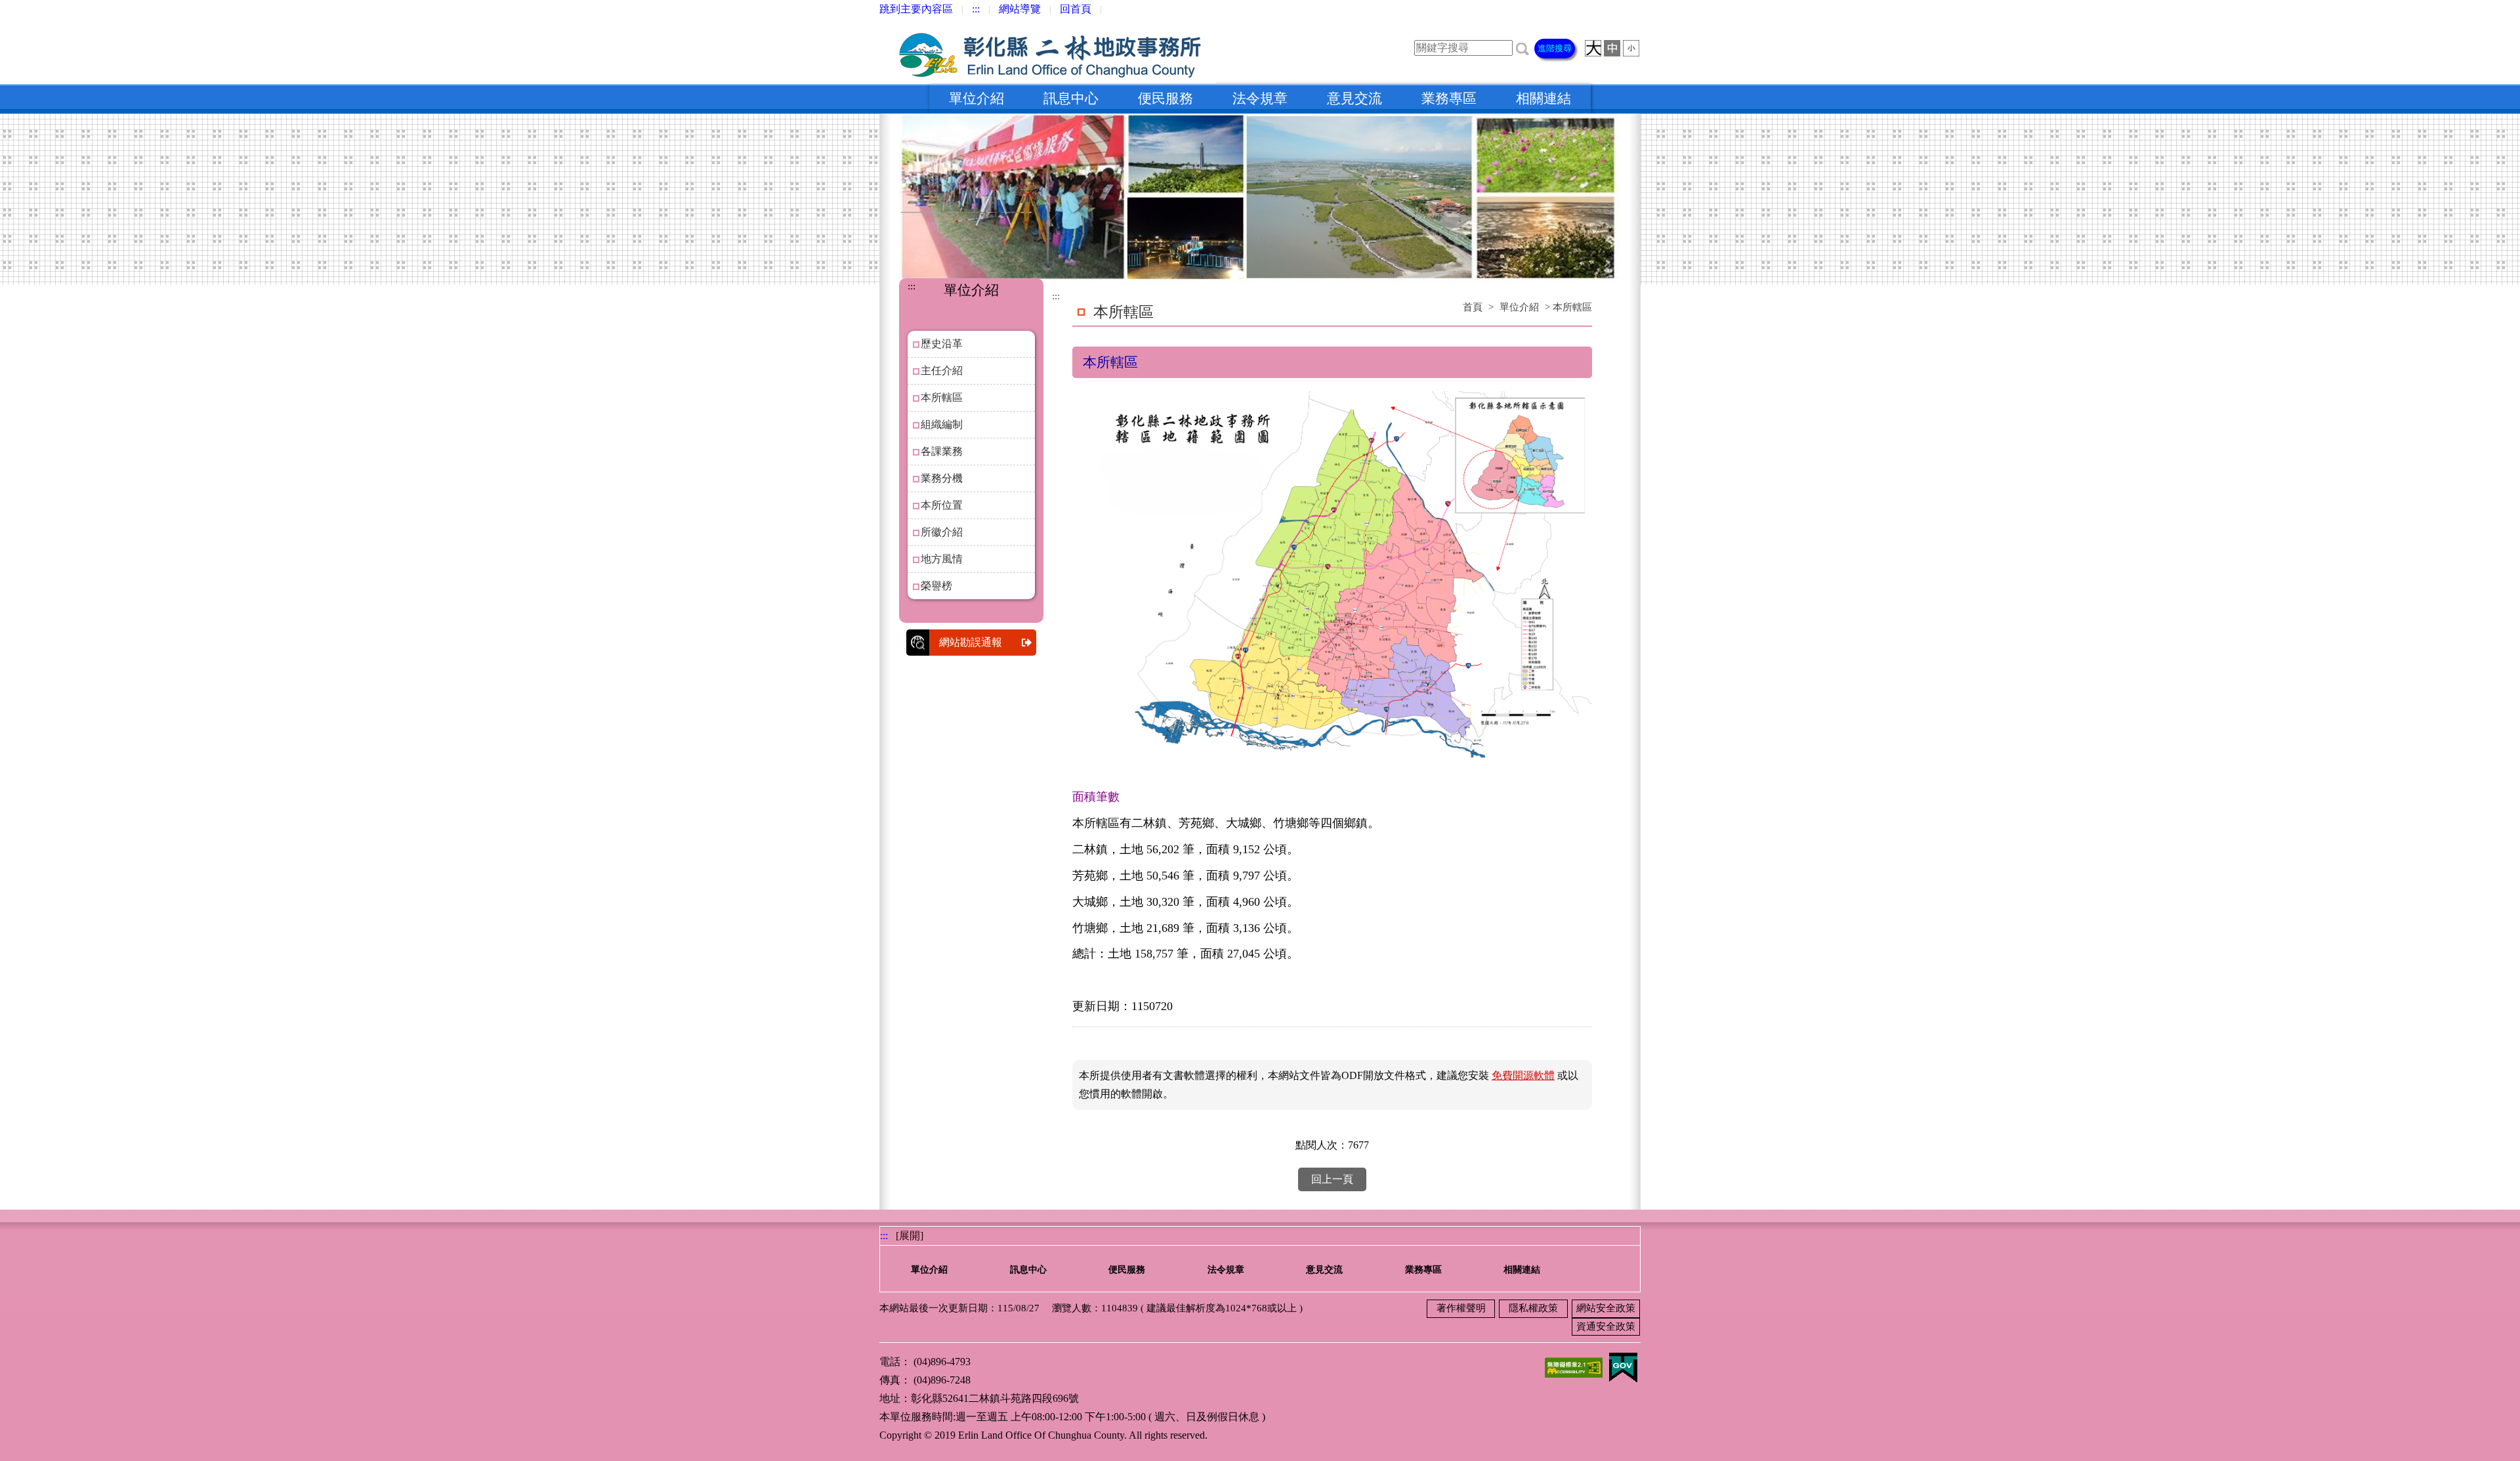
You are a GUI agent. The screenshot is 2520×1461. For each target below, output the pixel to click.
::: (976, 9)
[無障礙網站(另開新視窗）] (1574, 1366)
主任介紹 (942, 371)
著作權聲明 (1461, 1308)
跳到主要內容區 (916, 9)
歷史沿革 (942, 344)
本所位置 (942, 505)
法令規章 (1260, 98)
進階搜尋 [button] (1555, 48)
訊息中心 (1071, 98)
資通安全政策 (1606, 1326)
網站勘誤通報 (971, 642)
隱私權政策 (1533, 1308)
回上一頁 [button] (1332, 1179)
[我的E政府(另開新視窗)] (1623, 1366)
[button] (1522, 48)
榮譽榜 (936, 586)
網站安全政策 (1606, 1308)
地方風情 (942, 559)
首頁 (1473, 307)
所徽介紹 (942, 532)
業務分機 (942, 478)
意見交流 (1354, 98)
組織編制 (942, 424)
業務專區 (1449, 98)
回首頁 (1076, 9)
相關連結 (1543, 98)
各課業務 (942, 451)
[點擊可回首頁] (1048, 51)
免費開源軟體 (1523, 1075)
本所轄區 (942, 397)
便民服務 (1165, 98)
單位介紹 (976, 98)
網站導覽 (1020, 9)
